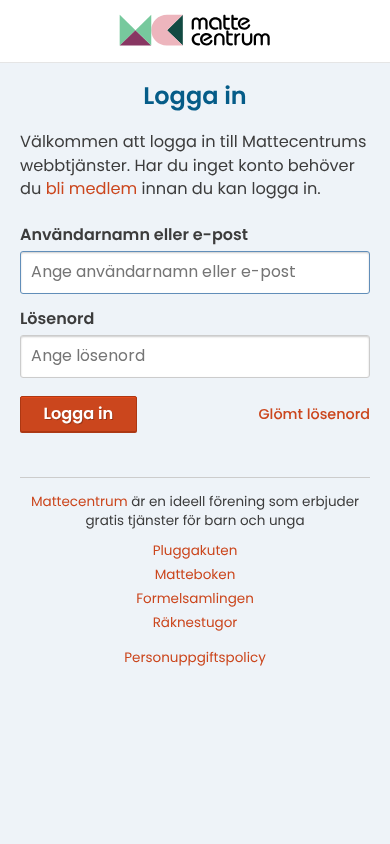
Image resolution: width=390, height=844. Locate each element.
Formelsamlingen (195, 598)
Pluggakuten (195, 550)
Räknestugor (195, 621)
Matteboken (195, 574)
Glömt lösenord (315, 415)
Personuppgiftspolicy (195, 657)
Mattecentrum (79, 501)
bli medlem (92, 188)
